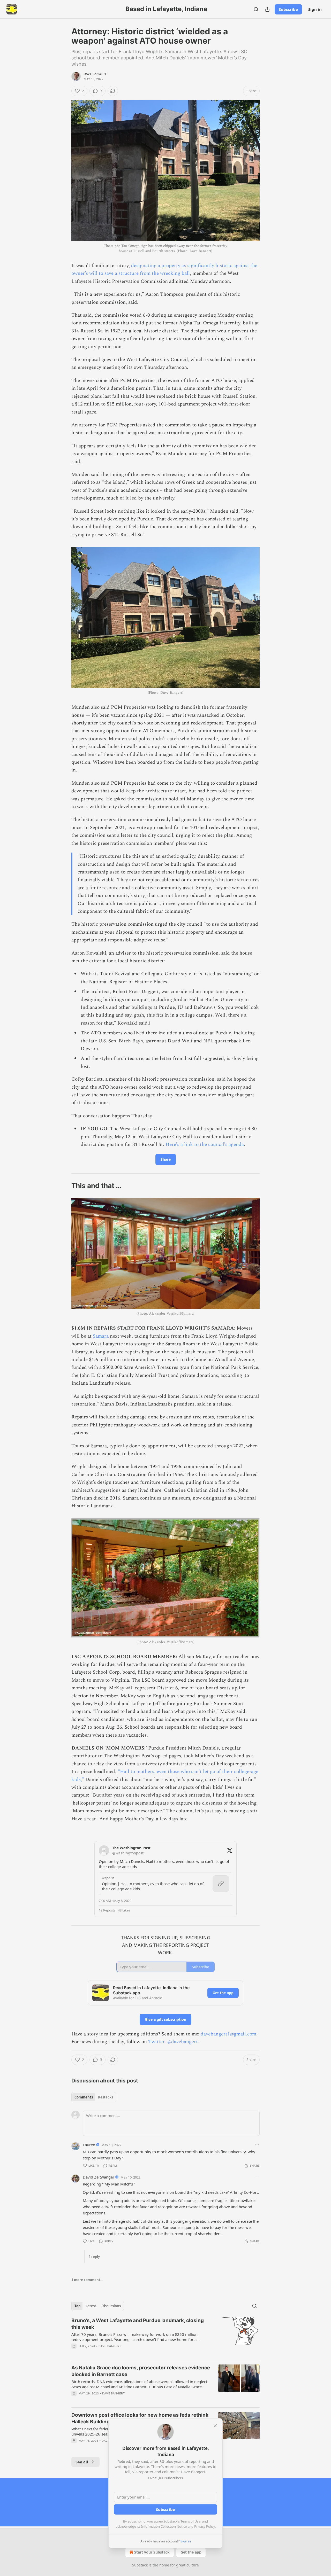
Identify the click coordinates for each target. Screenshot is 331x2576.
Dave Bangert (95, 74)
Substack (140, 2565)
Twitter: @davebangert (173, 2042)
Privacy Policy (205, 2526)
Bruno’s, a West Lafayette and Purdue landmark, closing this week (138, 2324)
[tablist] (94, 2097)
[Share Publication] (267, 9)
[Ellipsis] (257, 2145)
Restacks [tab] (106, 2097)
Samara (101, 1336)
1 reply (94, 2257)
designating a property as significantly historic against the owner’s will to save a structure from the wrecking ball (164, 270)
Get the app (223, 1993)
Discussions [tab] (111, 2306)
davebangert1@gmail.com (228, 2034)
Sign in (315, 9)
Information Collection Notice (164, 2526)
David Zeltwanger (99, 2177)
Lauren (89, 2145)
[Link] (64, 1186)
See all (82, 2462)
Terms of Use (190, 2521)
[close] (215, 2426)
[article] (165, 2337)
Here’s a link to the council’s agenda (205, 1145)
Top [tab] (77, 2306)
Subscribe (288, 9)
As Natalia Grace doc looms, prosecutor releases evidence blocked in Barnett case (141, 2371)
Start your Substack (152, 2552)
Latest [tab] (91, 2306)
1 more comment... (87, 2280)
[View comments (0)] (121, 2400)
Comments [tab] (84, 2097)
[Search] (256, 9)
